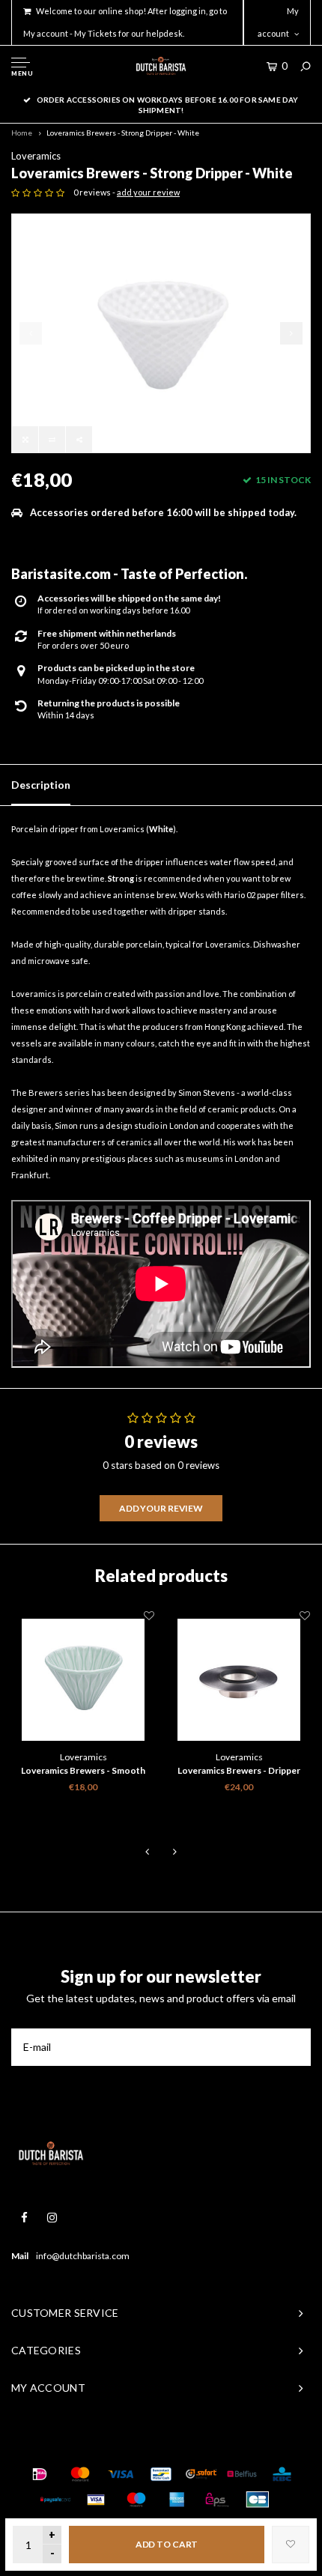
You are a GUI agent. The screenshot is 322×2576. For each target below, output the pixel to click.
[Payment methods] (40, 2474)
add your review (148, 192)
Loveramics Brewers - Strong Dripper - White (123, 133)
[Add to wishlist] (291, 2545)
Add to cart (167, 2544)
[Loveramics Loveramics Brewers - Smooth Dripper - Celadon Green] (83, 1679)
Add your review (161, 1508)
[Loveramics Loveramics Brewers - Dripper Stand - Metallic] (239, 1679)
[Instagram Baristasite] (52, 2218)
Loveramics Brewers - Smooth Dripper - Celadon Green (83, 1772)
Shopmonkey (240, 2444)
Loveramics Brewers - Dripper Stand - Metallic (239, 1772)
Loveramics (36, 156)
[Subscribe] (292, 2047)
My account (278, 22)
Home (22, 133)
